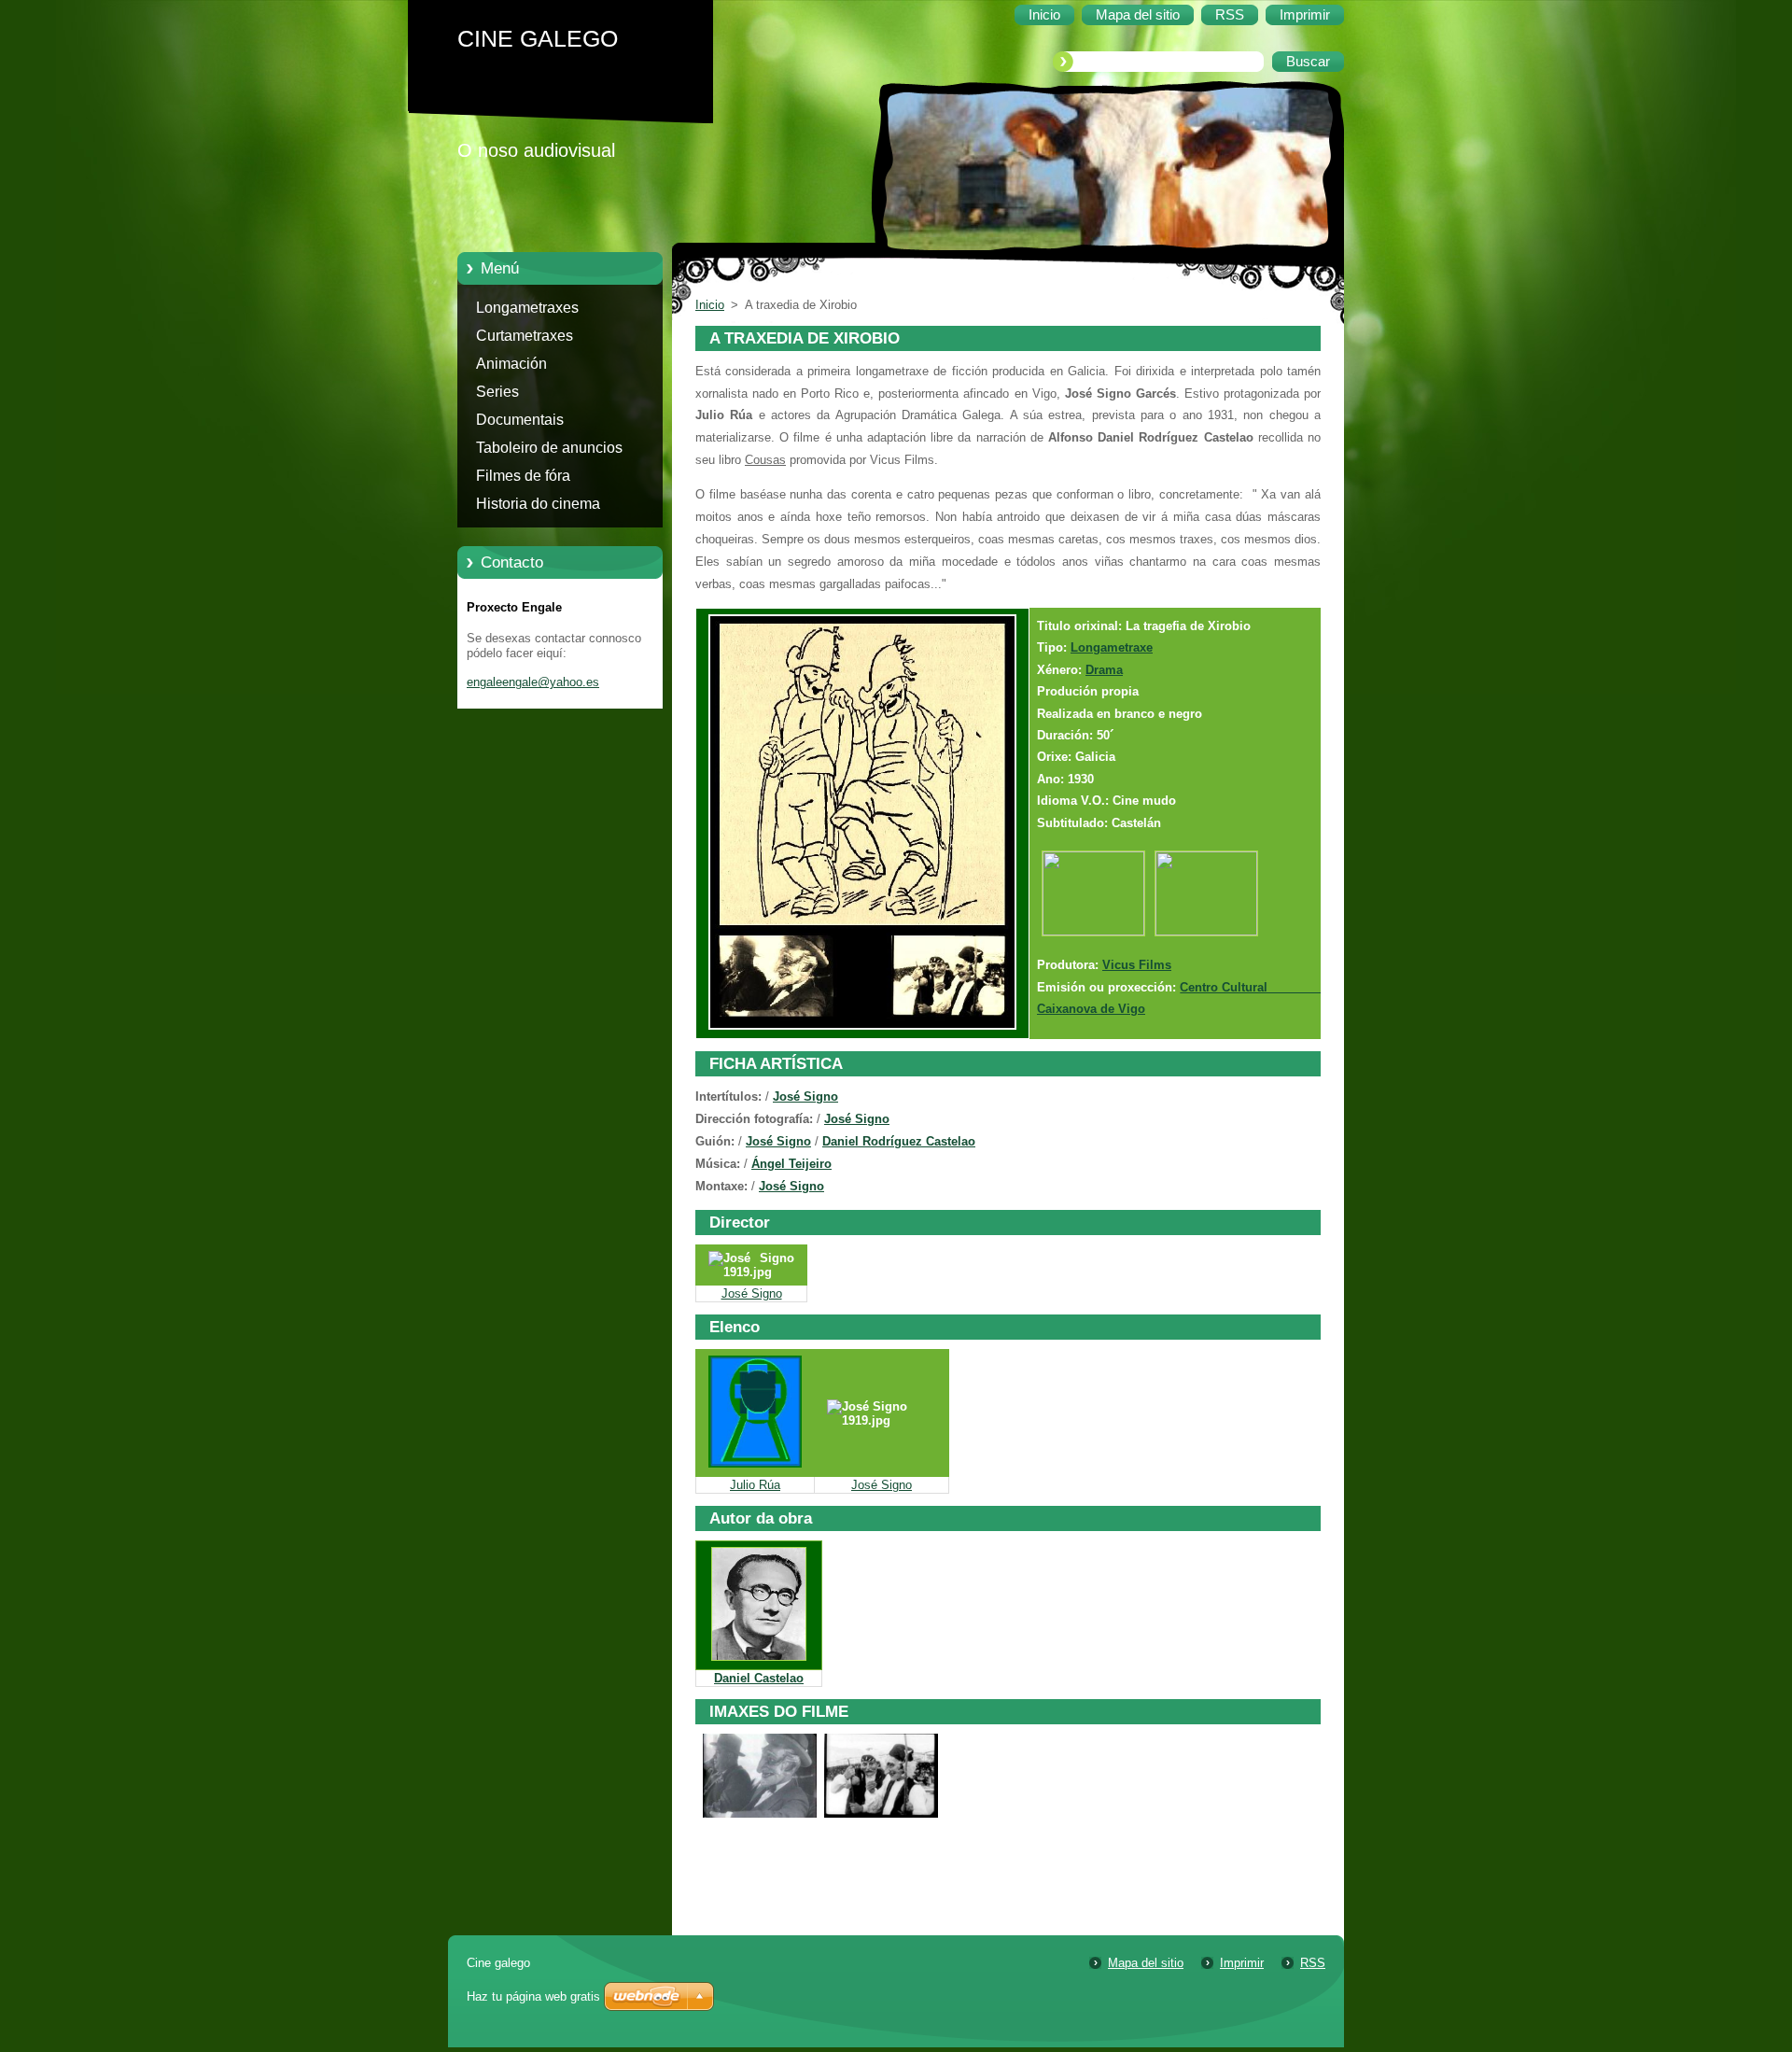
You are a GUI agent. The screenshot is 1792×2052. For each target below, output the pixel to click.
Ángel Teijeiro (791, 1164)
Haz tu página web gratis (533, 1996)
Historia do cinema (538, 504)
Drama (1104, 670)
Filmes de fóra (523, 476)
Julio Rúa (755, 1485)
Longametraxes (527, 308)
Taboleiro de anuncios (549, 448)
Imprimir (1242, 1963)
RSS (1313, 1963)
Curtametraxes (525, 336)
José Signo (805, 1096)
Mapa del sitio (1146, 1963)
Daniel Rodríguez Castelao (899, 1141)
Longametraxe (1112, 647)
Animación (511, 364)
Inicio (710, 305)
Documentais (520, 420)
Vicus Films (1137, 965)
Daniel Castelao (759, 1678)
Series (497, 392)
